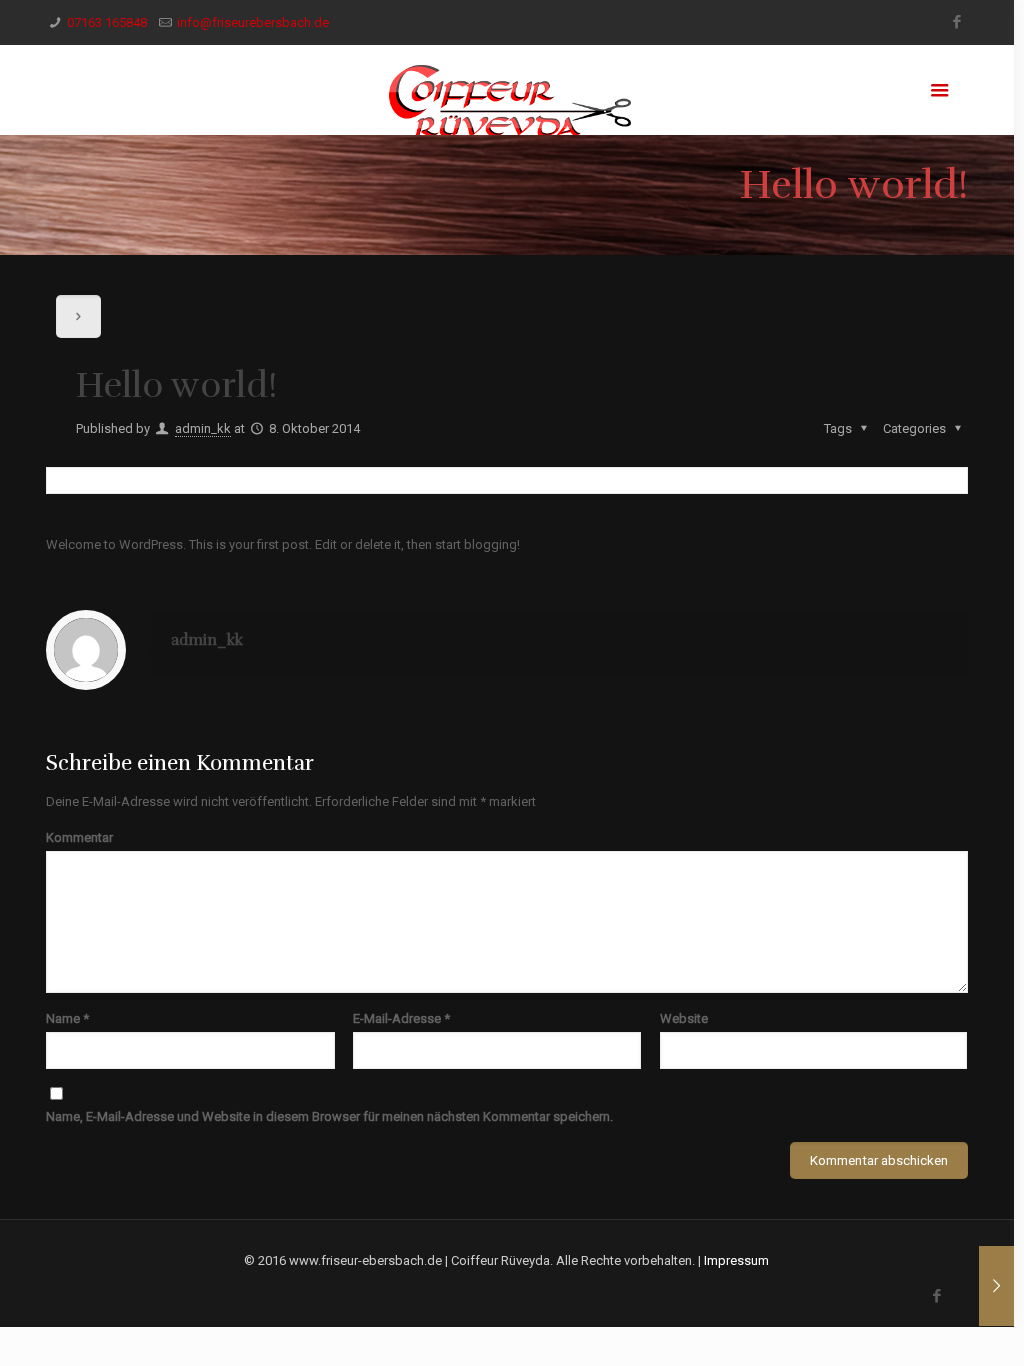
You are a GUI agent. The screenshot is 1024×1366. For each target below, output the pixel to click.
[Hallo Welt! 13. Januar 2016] (996, 1286)
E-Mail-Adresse (401, 1018)
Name (67, 1018)
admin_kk (203, 428)
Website (684, 1018)
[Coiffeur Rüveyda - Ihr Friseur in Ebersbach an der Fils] (506, 90)
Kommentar (79, 837)
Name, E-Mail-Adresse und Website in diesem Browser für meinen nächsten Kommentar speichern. (329, 1116)
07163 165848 (107, 22)
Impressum (736, 1260)
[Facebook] (957, 22)
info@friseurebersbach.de (253, 22)
